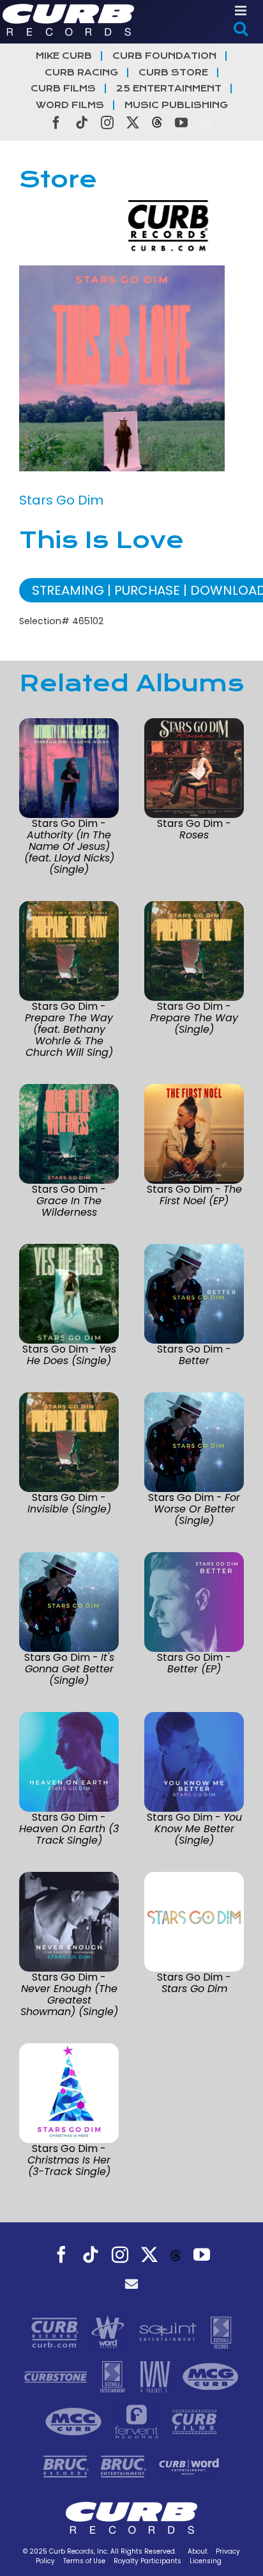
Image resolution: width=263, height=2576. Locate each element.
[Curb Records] (56, 2331)
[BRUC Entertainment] (125, 2465)
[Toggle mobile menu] (242, 11)
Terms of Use (84, 2561)
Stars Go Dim (61, 500)
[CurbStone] (57, 2376)
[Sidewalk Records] (221, 2331)
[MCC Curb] (75, 2421)
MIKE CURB (64, 56)
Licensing (206, 2561)
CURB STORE (173, 73)
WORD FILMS (70, 105)
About (198, 2551)
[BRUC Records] (68, 2465)
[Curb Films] (194, 2421)
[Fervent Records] (138, 2421)
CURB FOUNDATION (164, 56)
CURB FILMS (63, 89)
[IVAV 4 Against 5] (156, 2376)
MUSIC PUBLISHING (176, 105)
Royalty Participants (147, 2561)
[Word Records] (109, 2331)
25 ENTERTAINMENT (169, 89)
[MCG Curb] (211, 2376)
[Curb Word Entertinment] (189, 2465)
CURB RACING (81, 73)
